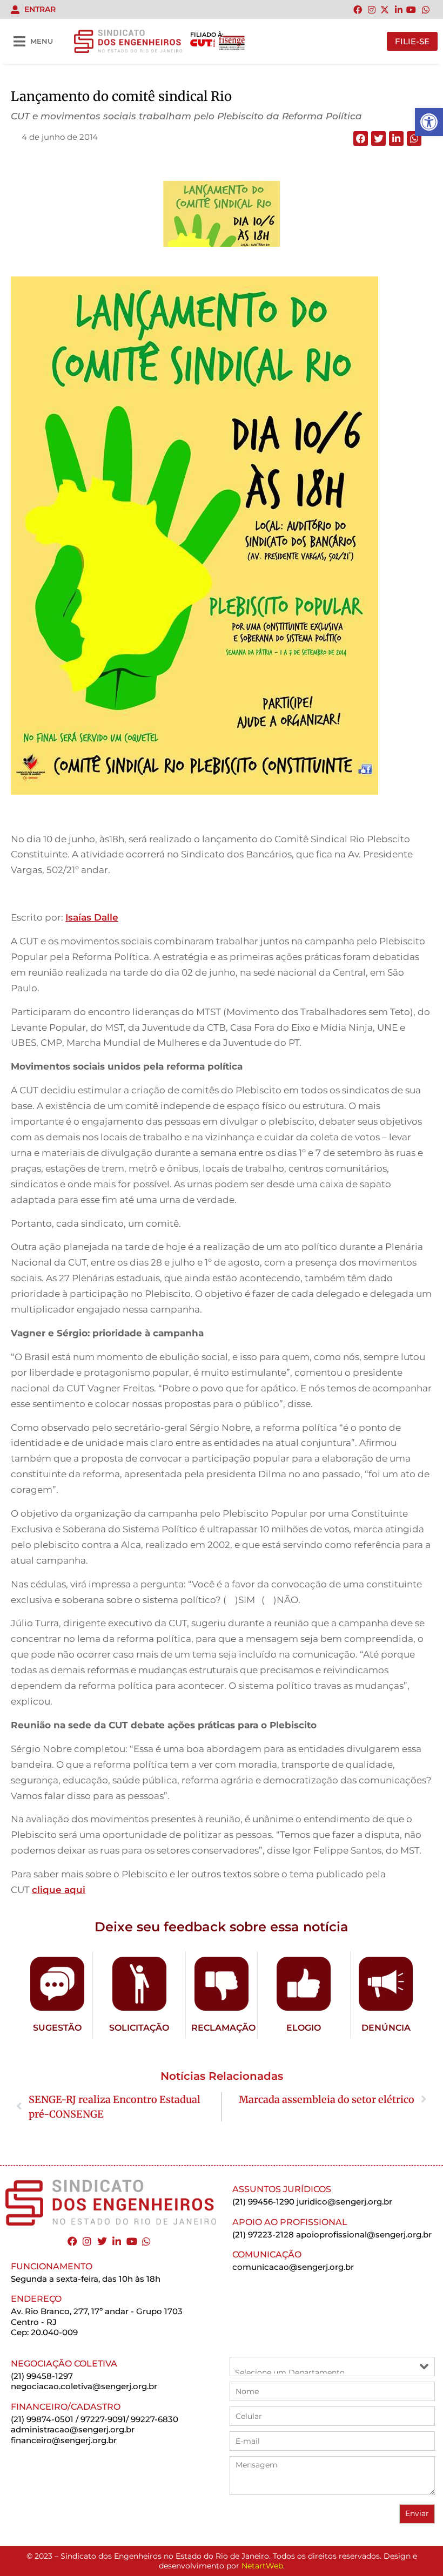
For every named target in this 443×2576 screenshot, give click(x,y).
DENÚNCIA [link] (386, 2028)
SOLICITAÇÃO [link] (139, 2028)
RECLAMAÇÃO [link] (223, 2028)
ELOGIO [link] (304, 2028)
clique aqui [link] (59, 1890)
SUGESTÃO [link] (57, 2028)
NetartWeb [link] (262, 2566)
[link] (429, 122)
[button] (361, 138)
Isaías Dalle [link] (92, 917)
